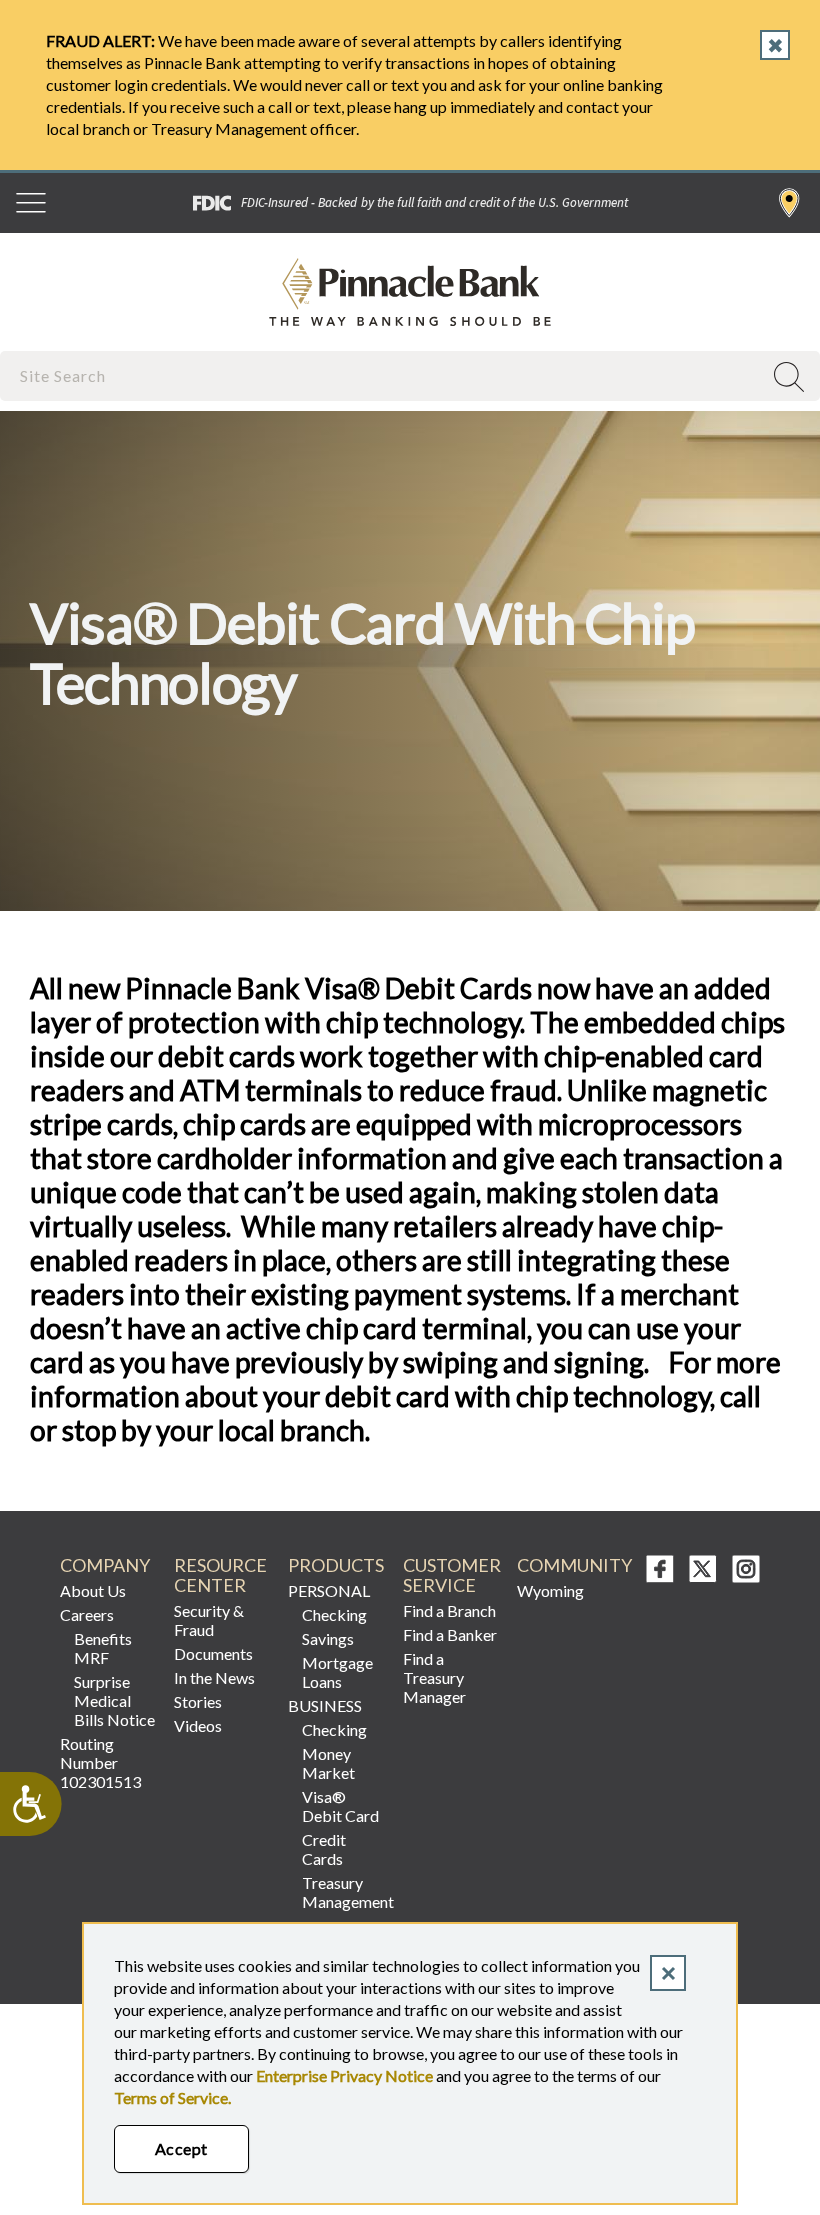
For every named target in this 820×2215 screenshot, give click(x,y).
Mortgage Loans (337, 1672)
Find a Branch (789, 203)
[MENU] (31, 203)
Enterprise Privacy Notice (344, 2075)
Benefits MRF (103, 1648)
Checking (334, 1614)
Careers (87, 1614)
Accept (181, 2148)
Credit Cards (324, 1849)
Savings (328, 1638)
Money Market (328, 1763)
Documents (213, 1653)
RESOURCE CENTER (220, 1575)
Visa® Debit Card (340, 1806)
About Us (93, 1590)
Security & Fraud (209, 1620)
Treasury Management (343, 1892)
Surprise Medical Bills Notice (114, 1700)
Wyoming (550, 1590)
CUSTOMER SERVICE (451, 1575)
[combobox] (383, 375)
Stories (198, 1701)
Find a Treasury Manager (434, 1677)
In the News (214, 1677)
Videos (198, 1725)
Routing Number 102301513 (100, 1762)
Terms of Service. (172, 2097)
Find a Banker (450, 1634)
